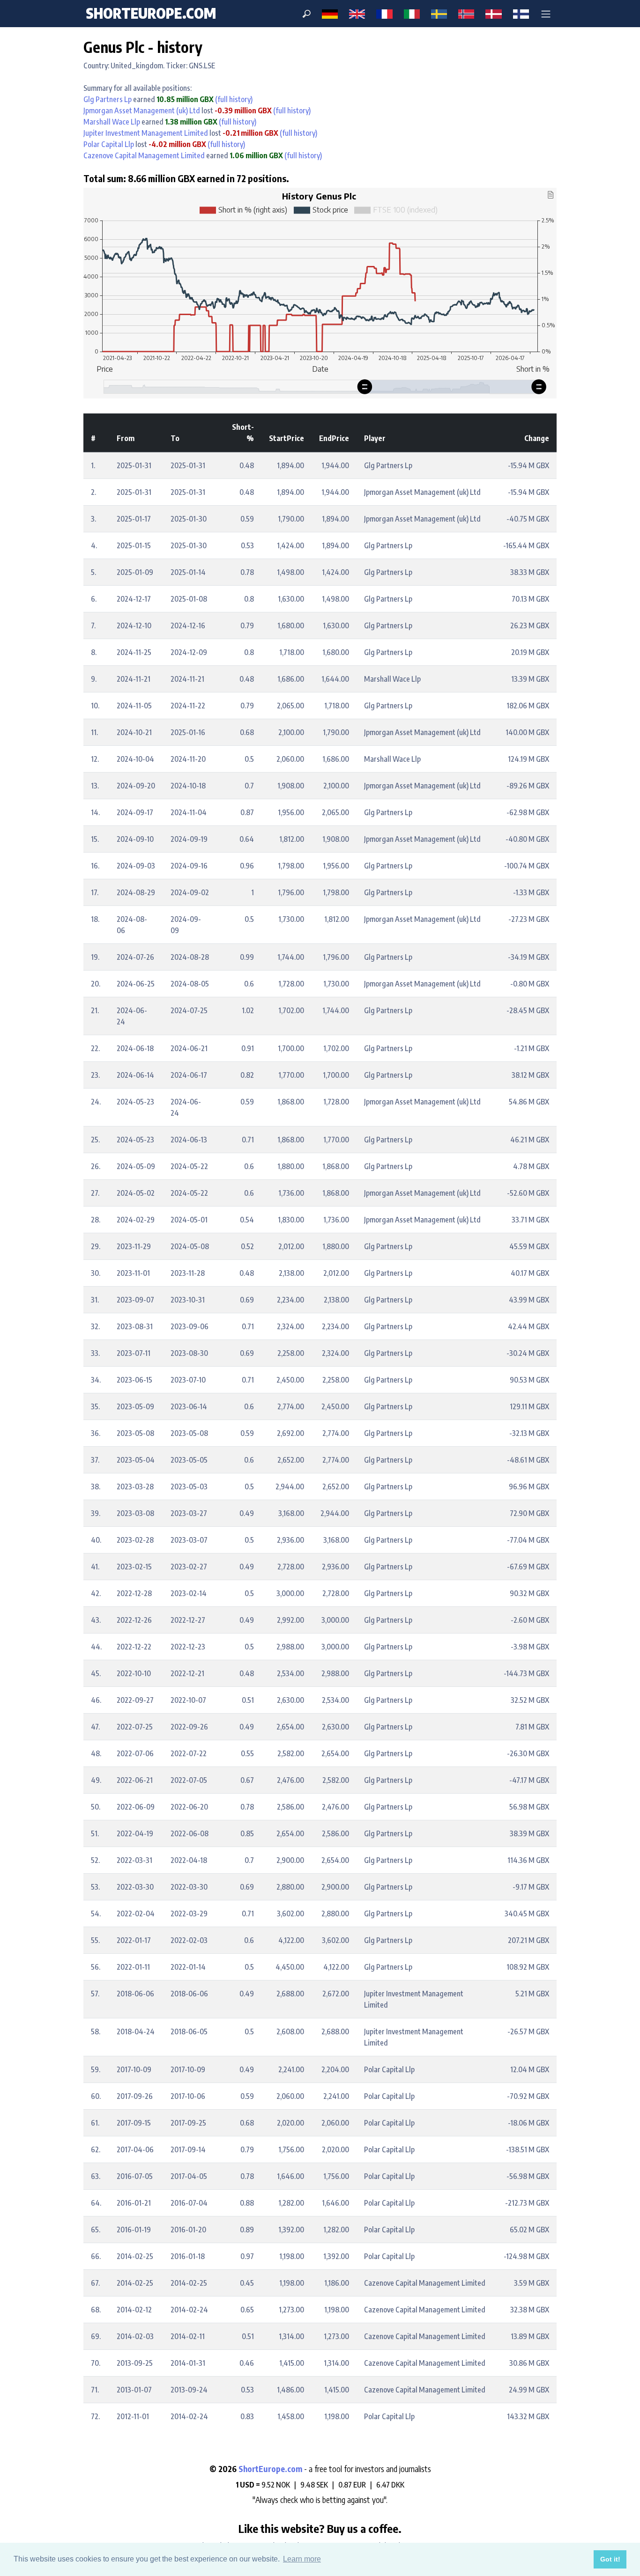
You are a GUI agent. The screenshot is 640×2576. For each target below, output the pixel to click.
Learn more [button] (302, 2559)
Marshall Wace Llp (112, 122)
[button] (546, 14)
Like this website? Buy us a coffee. (320, 2528)
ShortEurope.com (271, 2469)
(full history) (233, 99)
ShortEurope (151, 13)
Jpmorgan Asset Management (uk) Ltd (142, 110)
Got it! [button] (610, 2559)
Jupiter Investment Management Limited (146, 133)
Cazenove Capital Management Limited (144, 155)
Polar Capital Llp (109, 144)
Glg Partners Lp (108, 99)
